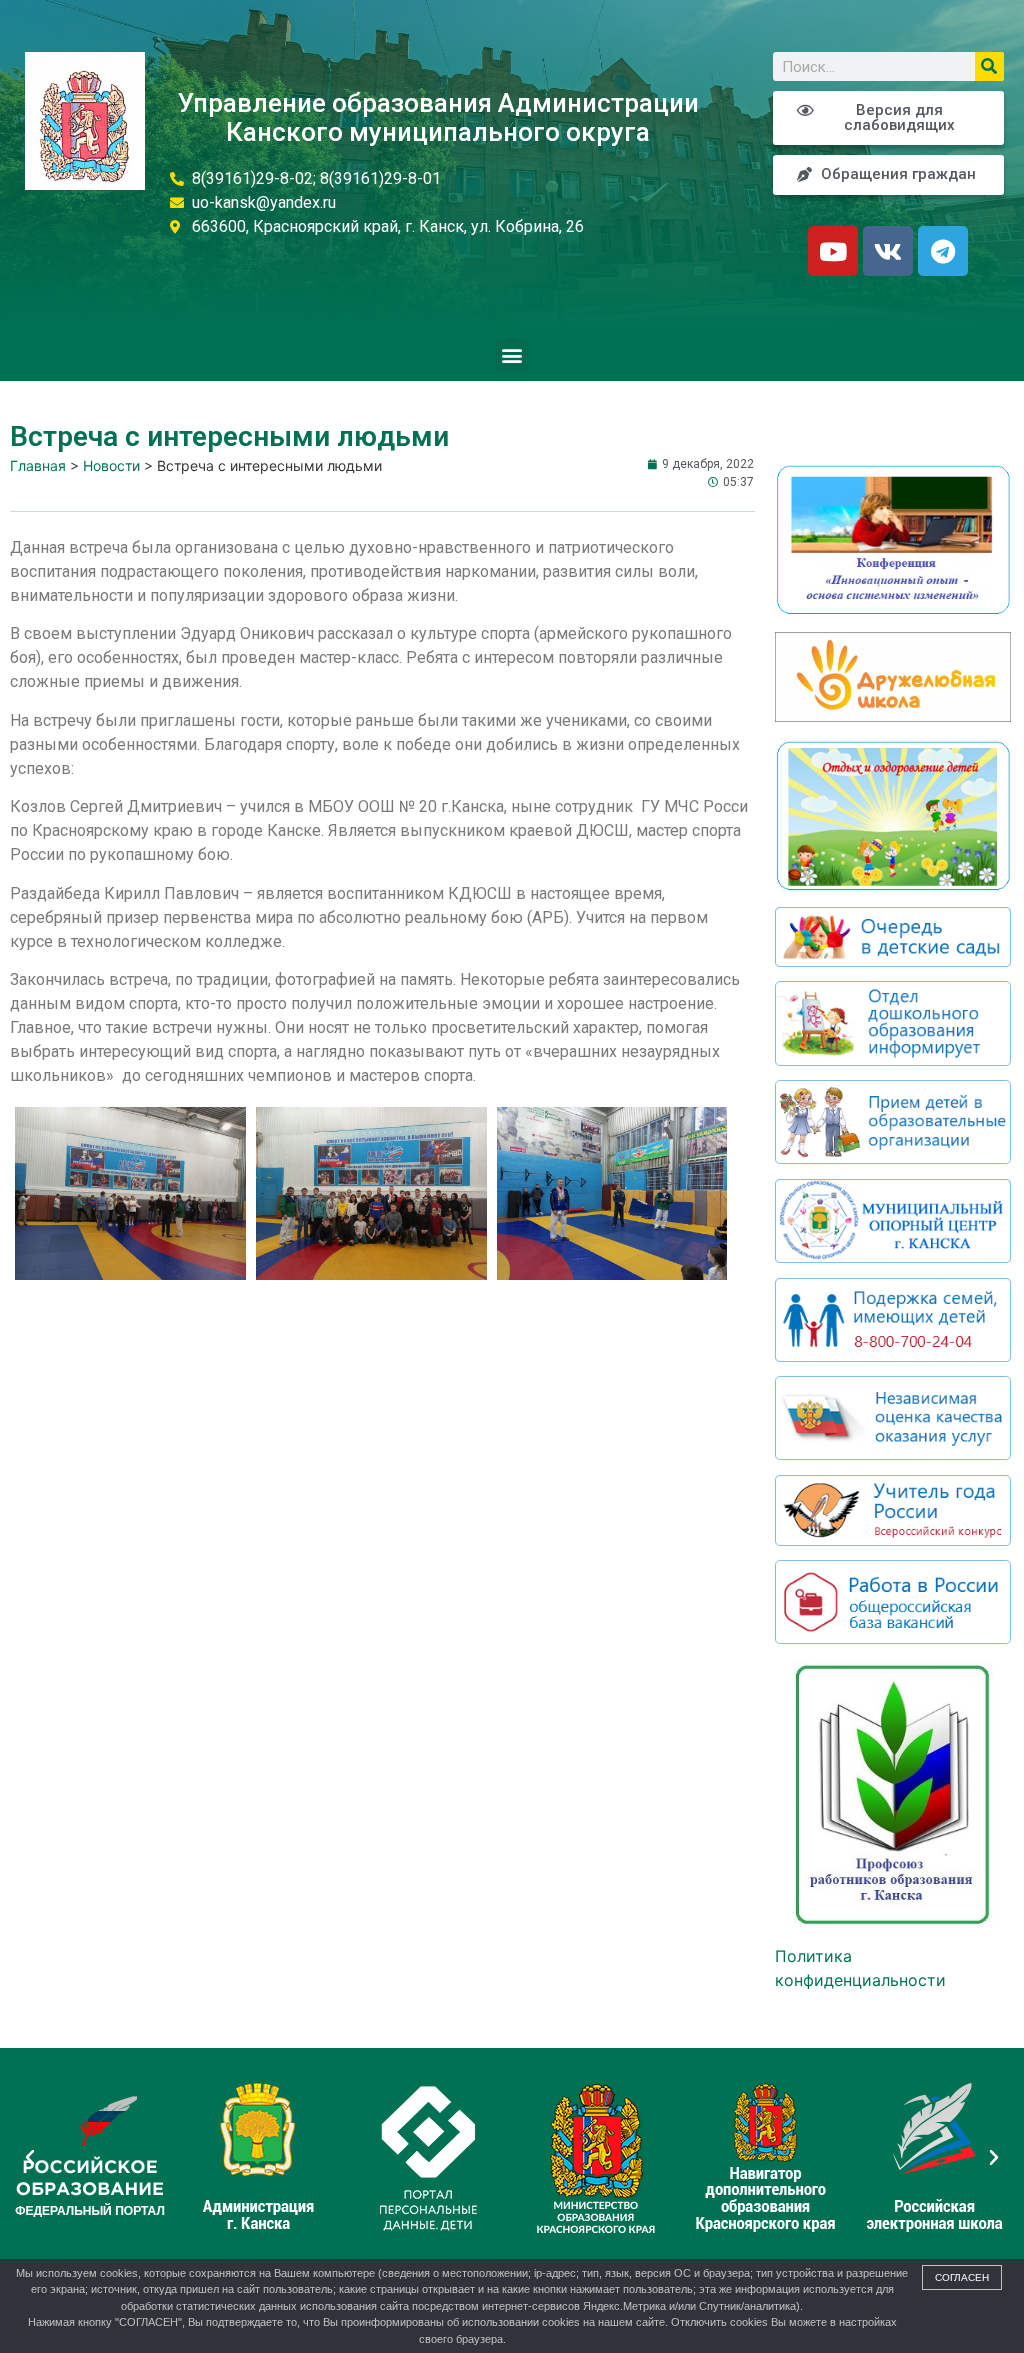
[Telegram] (943, 251)
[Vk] (888, 251)
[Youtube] (833, 251)
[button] (512, 354)
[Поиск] (989, 66)
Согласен (962, 2277)
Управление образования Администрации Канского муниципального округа (438, 117)
